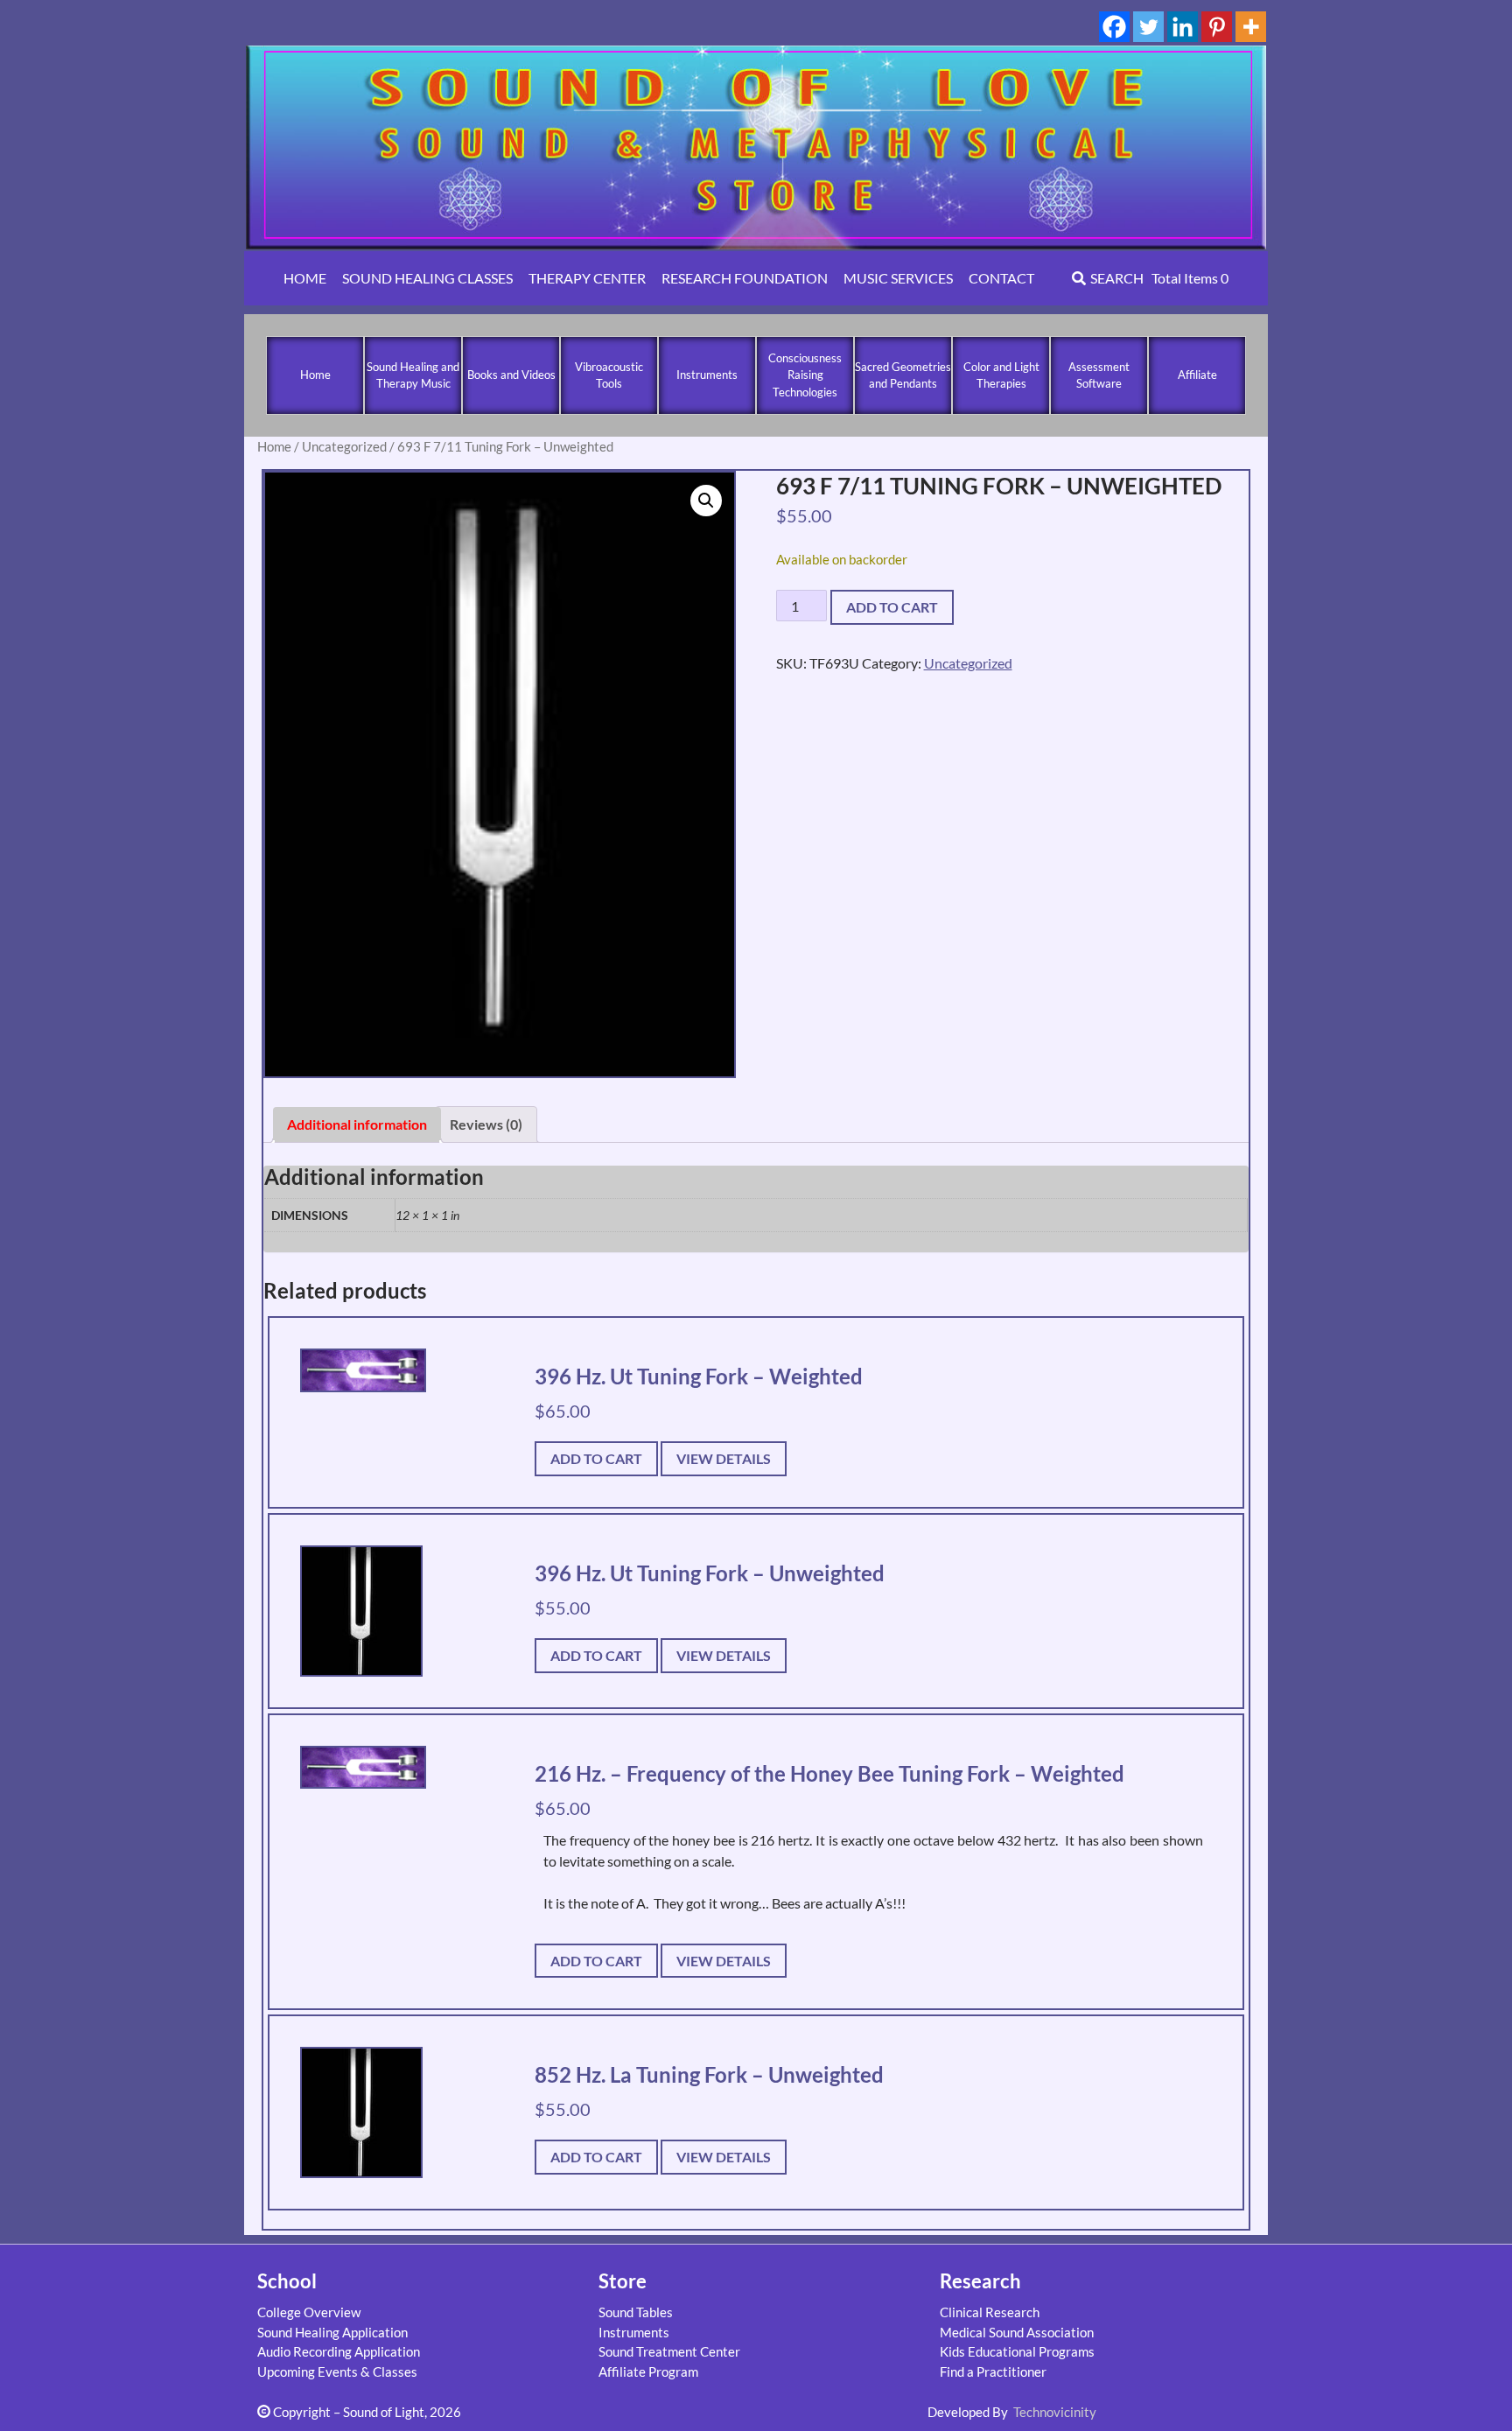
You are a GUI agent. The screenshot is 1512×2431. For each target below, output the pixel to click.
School (287, 2281)
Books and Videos (511, 375)
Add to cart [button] (596, 1458)
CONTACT (1001, 278)
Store (623, 2281)
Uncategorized (344, 446)
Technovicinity (1055, 2412)
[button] (706, 501)
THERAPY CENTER (587, 278)
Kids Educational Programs (1017, 2351)
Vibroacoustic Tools (609, 375)
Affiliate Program (648, 2371)
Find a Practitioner (993, 2371)
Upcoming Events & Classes (337, 2371)
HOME (305, 278)
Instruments (707, 375)
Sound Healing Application (332, 2332)
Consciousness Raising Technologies (805, 375)
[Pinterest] (1217, 27)
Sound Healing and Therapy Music (413, 375)
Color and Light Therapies (1001, 375)
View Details (724, 1458)
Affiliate (1197, 375)
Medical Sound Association (1017, 2332)
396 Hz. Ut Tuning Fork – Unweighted (710, 1573)
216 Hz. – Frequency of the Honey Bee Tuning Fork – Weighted (829, 1773)
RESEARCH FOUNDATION (745, 278)
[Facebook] (1114, 27)
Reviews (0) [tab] (486, 1124)
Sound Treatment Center (669, 2351)
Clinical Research (990, 2312)
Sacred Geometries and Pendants (903, 375)
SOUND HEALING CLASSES (427, 278)
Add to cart (892, 607)
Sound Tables (636, 2312)
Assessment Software (1099, 375)
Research (980, 2281)
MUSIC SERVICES (898, 278)
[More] (1251, 27)
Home (315, 375)
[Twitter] (1148, 27)
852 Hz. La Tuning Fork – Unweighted (709, 2074)
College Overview (309, 2312)
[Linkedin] (1183, 27)
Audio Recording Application (339, 2351)
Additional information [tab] (357, 1124)
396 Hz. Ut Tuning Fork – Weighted (699, 1376)
